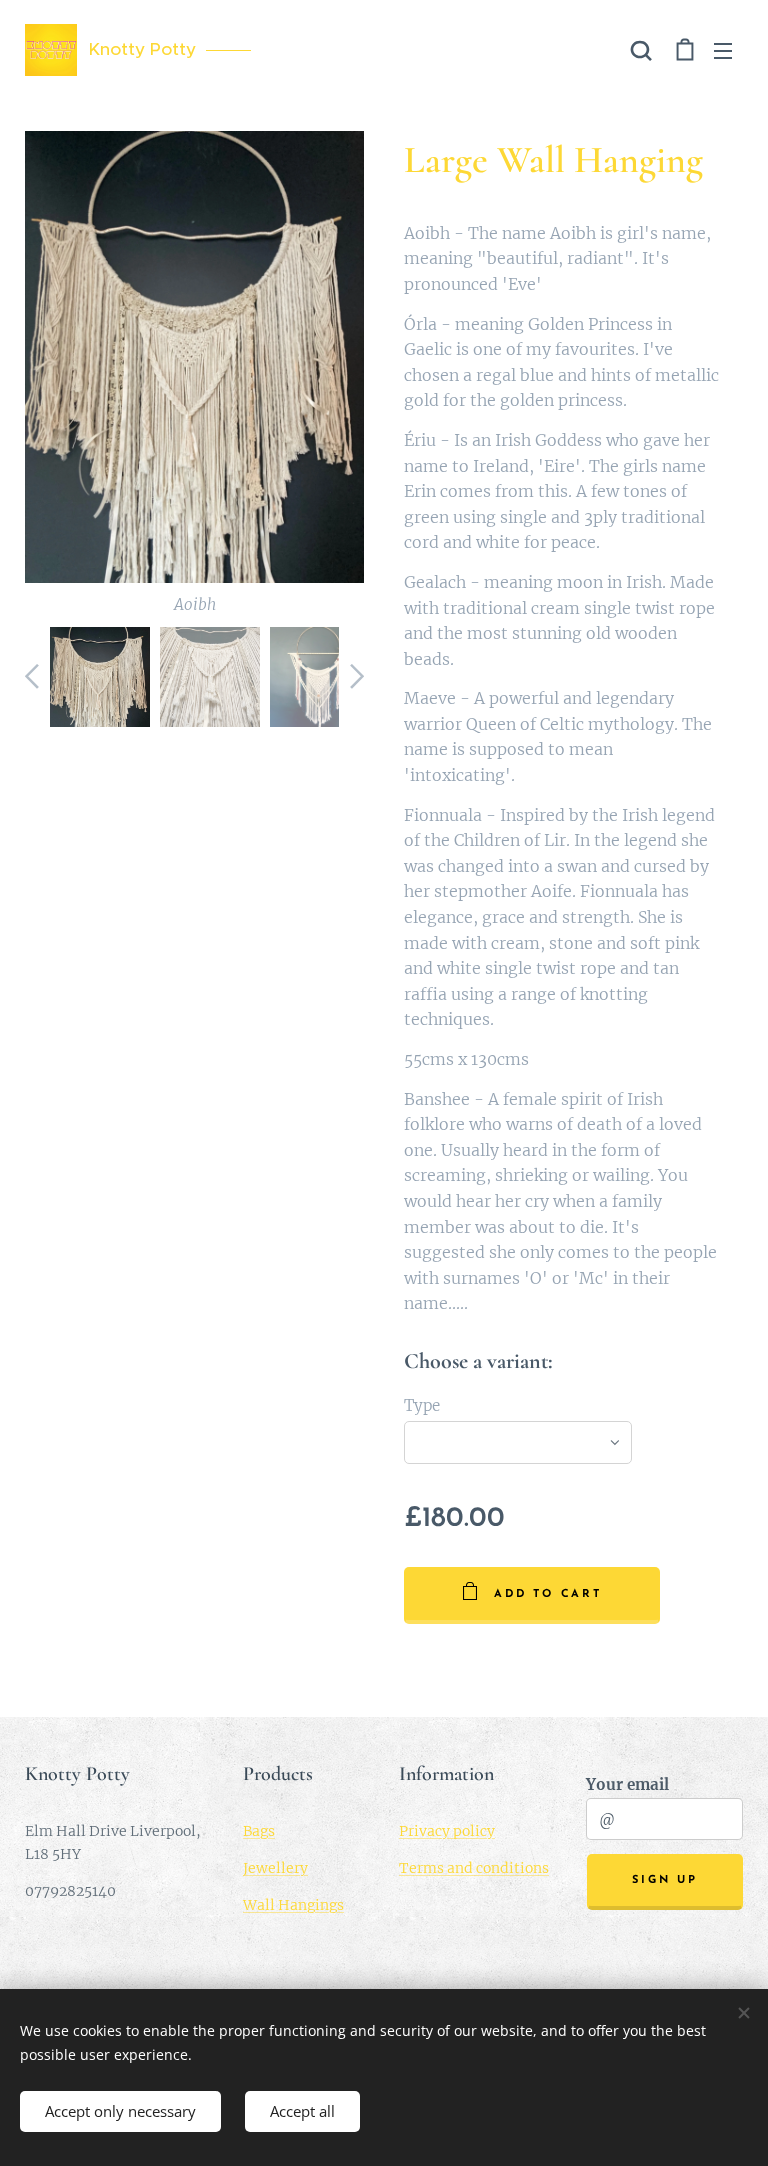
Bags (259, 1831)
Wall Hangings (293, 1905)
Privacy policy (447, 1831)
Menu (723, 50)
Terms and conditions (474, 1868)
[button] (641, 50)
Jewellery (275, 1868)
